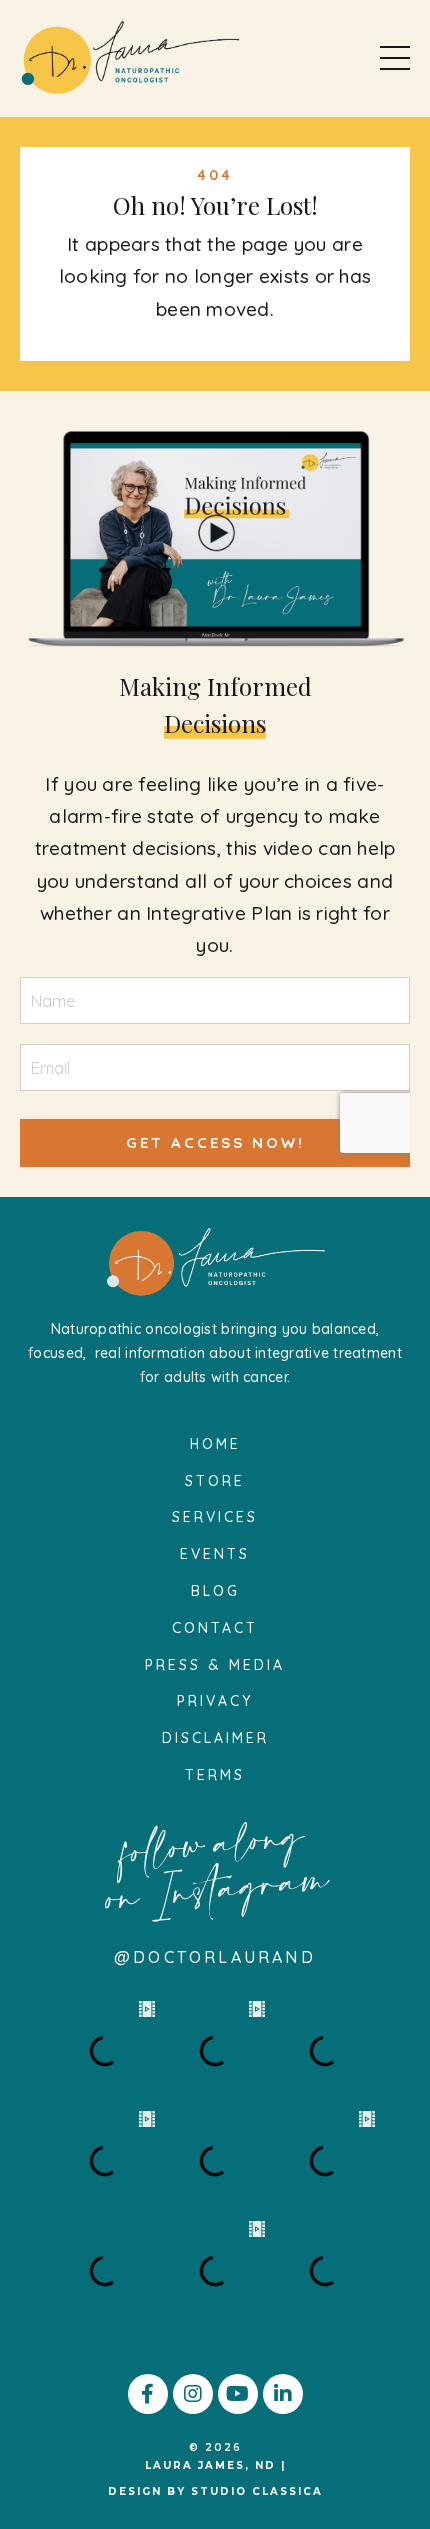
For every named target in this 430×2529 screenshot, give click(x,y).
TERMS (215, 1775)
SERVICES (215, 1517)
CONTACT (215, 1628)
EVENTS (215, 1554)
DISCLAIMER (215, 1738)
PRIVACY (215, 1701)
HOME (215, 1444)
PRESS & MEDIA (215, 1665)
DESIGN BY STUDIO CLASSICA (215, 2491)
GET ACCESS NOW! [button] (215, 1142)
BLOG (215, 1591)
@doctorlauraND (215, 1957)
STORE (215, 1481)
